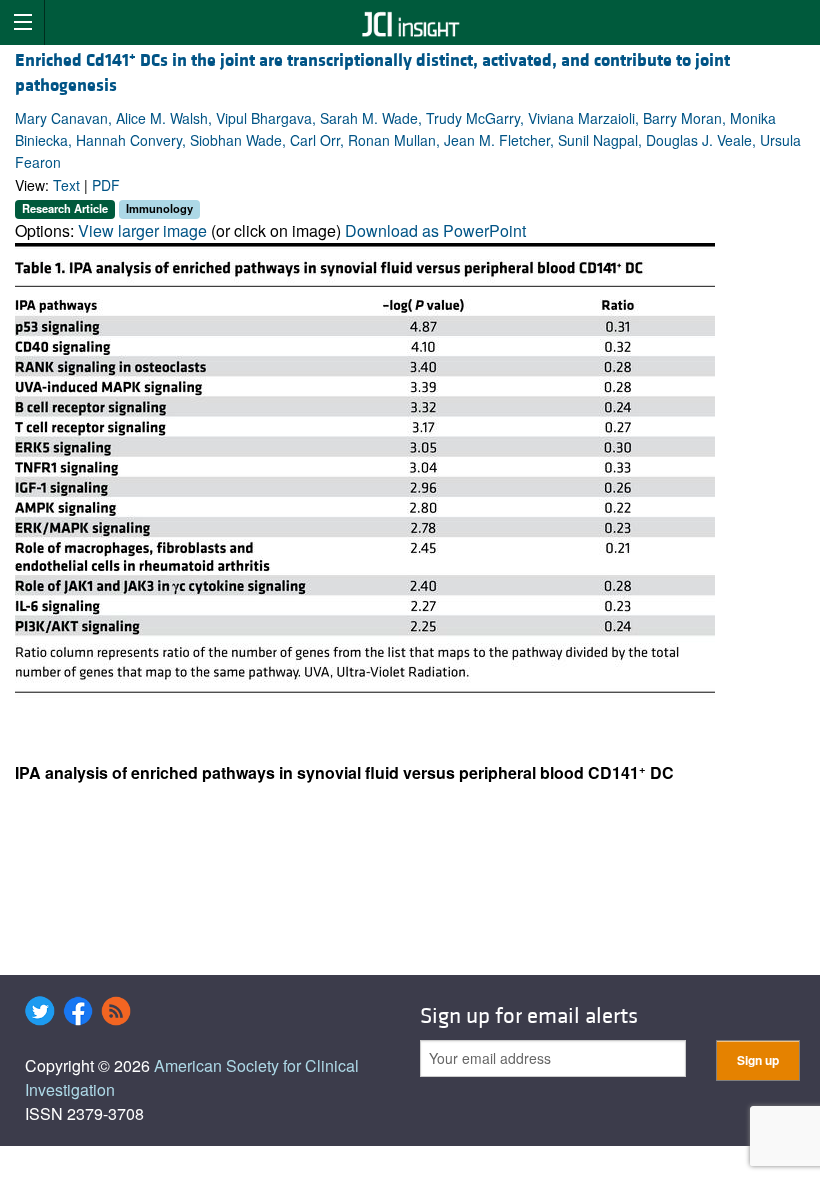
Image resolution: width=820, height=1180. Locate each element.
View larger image (142, 230)
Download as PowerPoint (435, 230)
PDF (106, 185)
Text (66, 185)
